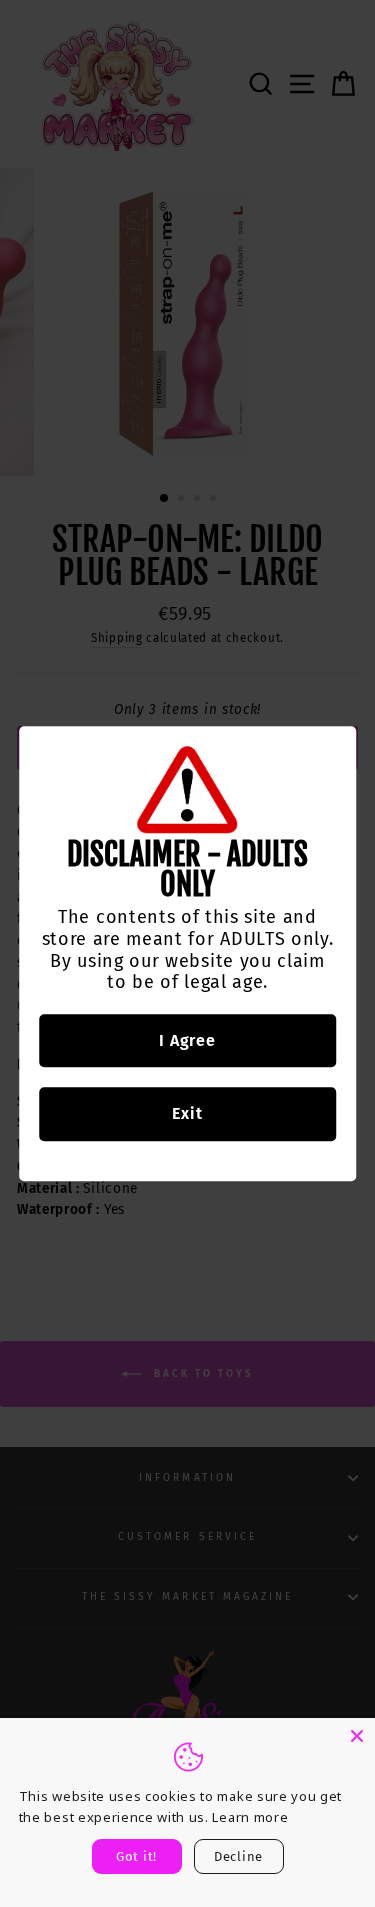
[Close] (357, 1736)
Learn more (250, 1817)
